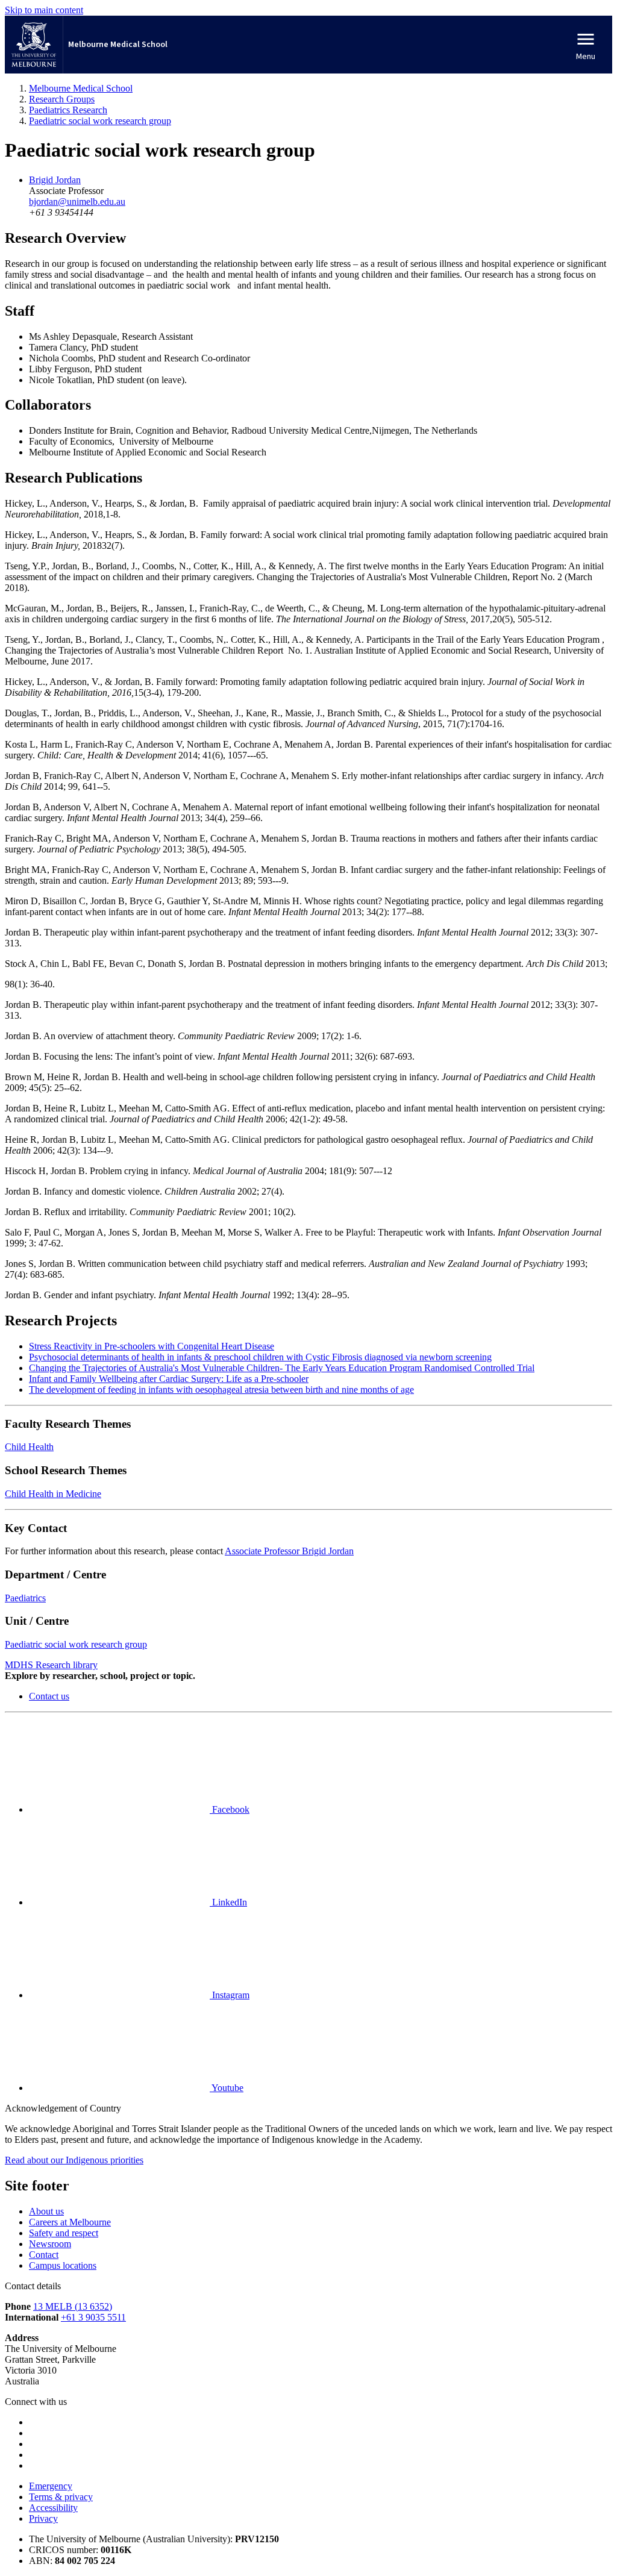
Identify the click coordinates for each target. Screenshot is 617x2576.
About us (46, 2211)
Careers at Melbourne (70, 2222)
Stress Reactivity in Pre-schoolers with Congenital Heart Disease (152, 1346)
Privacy (43, 2518)
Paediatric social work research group (76, 1644)
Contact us (49, 1696)
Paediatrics (25, 1598)
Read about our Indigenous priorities (74, 2160)
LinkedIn (228, 1902)
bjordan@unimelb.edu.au (77, 202)
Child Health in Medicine (53, 1494)
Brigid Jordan (55, 180)
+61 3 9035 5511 (93, 2317)
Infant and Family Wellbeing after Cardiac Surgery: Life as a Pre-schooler (169, 1379)
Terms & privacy (61, 2497)
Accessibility (53, 2508)
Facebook (230, 1809)
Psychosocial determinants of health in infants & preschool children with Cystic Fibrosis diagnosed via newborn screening (260, 1357)
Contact (44, 2255)
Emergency (51, 2486)
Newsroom (50, 2244)
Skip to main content (44, 10)
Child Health (29, 1447)
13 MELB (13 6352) (73, 2306)
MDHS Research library (51, 1665)
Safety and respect (64, 2233)
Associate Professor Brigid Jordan (289, 1551)
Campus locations (63, 2265)
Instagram (230, 1995)
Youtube (227, 2088)
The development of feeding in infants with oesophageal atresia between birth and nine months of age (221, 1390)
